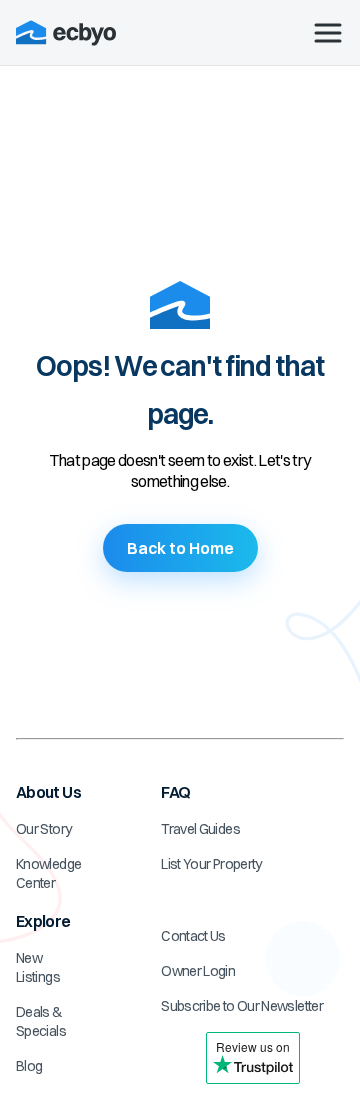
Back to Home (180, 548)
